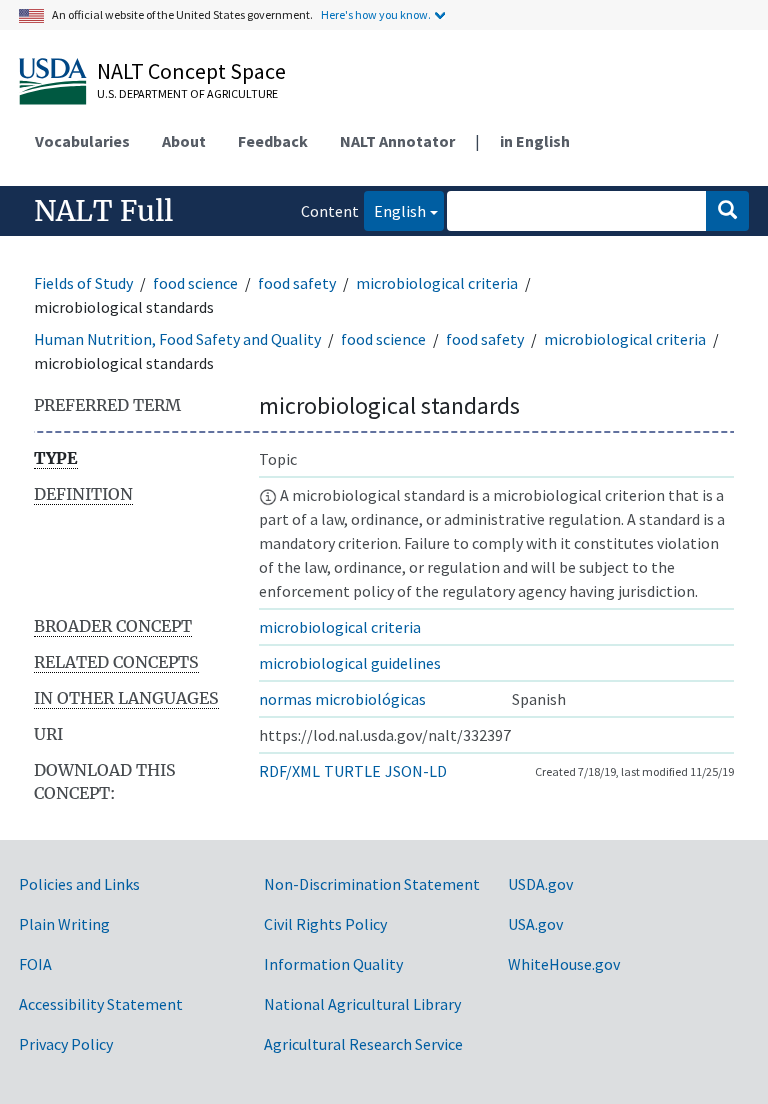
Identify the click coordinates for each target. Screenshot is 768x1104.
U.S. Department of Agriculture (187, 93)
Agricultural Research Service (363, 1044)
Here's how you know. (376, 14)
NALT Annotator (397, 141)
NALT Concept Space (191, 71)
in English (535, 141)
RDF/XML (289, 771)
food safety (297, 283)
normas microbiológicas (342, 699)
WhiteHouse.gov (564, 964)
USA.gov (535, 924)
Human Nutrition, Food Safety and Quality (177, 339)
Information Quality (333, 964)
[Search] (727, 211)
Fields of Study (83, 283)
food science (195, 283)
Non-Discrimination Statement (372, 884)
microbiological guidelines (350, 663)
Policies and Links (79, 884)
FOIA (35, 964)
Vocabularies (82, 141)
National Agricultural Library (362, 1004)
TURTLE (352, 771)
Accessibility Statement (101, 1004)
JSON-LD (416, 771)
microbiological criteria (437, 283)
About (184, 141)
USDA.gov (540, 884)
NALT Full (103, 211)
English (395, 210)
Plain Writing (64, 924)
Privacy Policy (66, 1044)
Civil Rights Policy (325, 924)
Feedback (273, 141)
